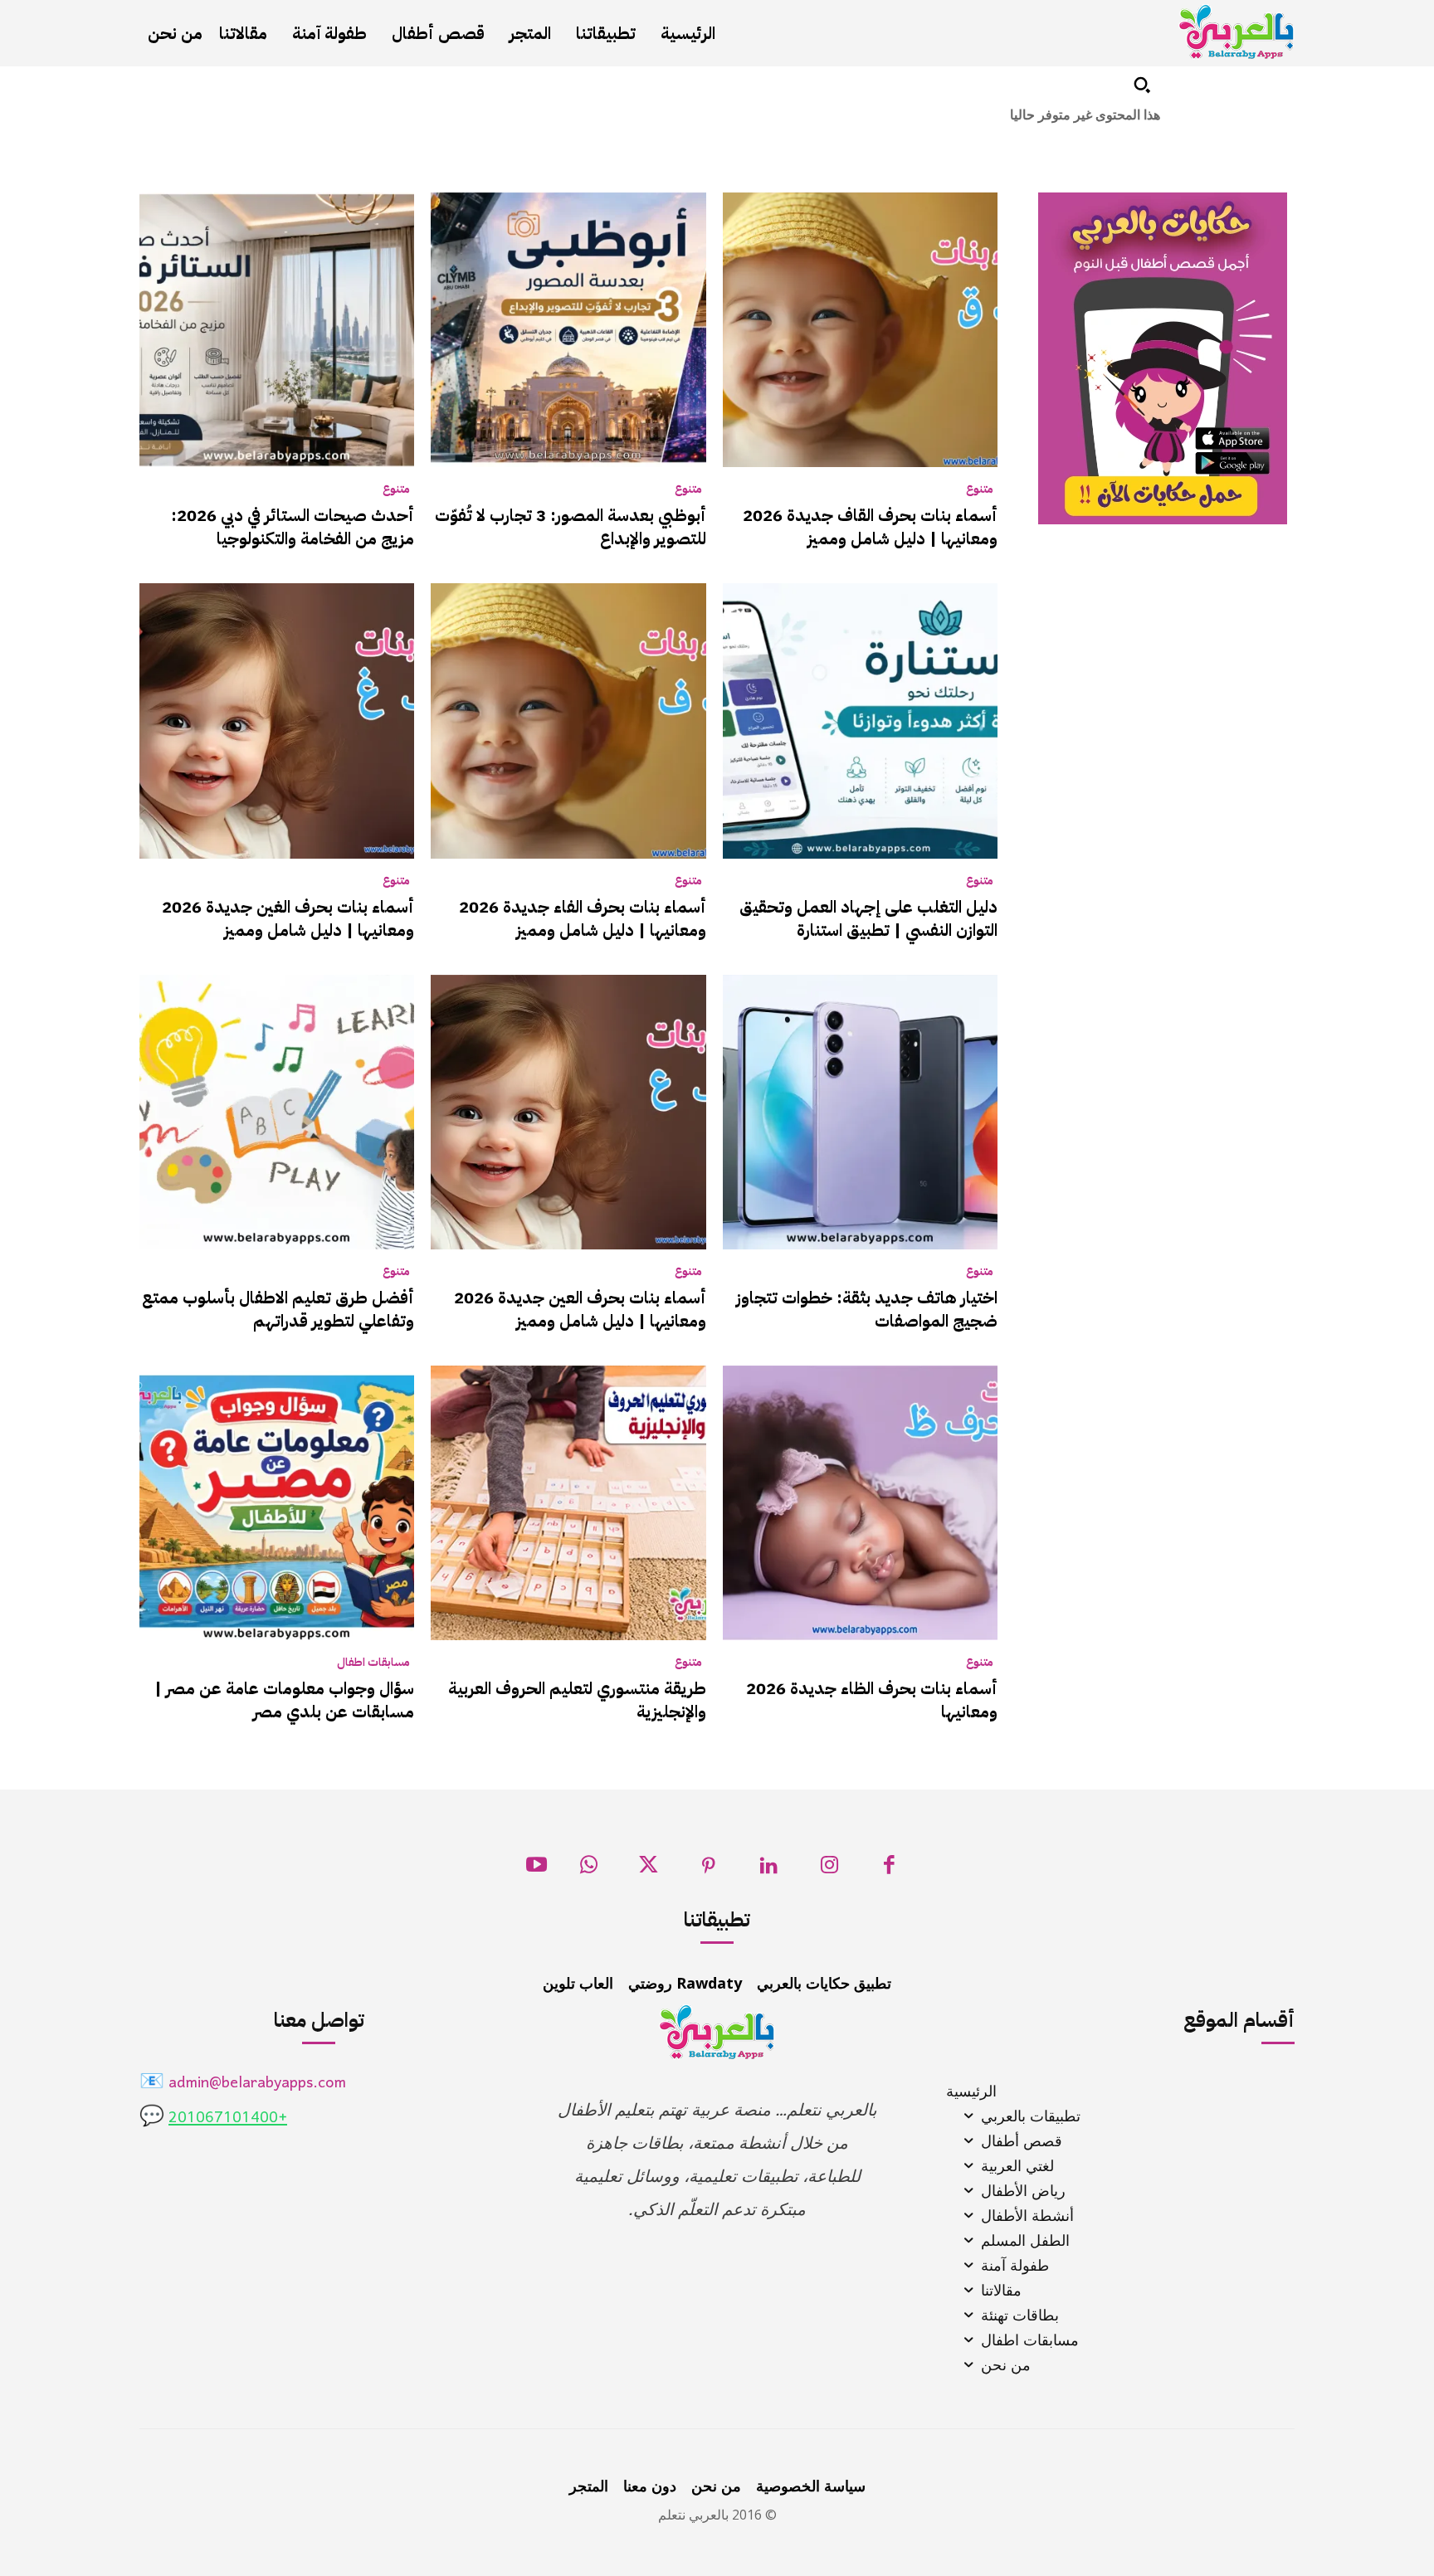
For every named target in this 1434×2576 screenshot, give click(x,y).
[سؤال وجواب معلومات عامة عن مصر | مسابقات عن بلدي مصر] (277, 1503)
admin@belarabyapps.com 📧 (243, 2084)
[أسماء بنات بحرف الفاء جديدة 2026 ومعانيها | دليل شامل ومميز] (568, 721)
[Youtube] (537, 1870)
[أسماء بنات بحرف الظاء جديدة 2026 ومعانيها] (860, 1503)
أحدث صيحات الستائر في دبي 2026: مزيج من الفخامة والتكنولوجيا (293, 527)
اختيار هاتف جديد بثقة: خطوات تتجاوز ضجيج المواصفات (867, 1309)
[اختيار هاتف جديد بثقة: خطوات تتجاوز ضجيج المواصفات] (860, 1112)
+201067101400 (228, 2118)
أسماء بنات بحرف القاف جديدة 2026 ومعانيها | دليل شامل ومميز (870, 527)
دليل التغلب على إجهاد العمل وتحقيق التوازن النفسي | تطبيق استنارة (868, 918)
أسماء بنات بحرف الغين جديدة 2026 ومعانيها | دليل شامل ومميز (288, 918)
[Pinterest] (709, 1870)
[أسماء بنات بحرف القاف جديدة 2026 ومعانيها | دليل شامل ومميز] (860, 330)
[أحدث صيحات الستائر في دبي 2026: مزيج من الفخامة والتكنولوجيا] (277, 330)
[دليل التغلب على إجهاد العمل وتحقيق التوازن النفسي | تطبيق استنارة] (860, 721)
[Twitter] (649, 1870)
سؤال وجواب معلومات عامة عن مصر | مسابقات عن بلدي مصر (284, 1700)
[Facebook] (889, 1870)
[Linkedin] (769, 1870)
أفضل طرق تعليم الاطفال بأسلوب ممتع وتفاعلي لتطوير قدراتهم (278, 1309)
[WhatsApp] (589, 1870)
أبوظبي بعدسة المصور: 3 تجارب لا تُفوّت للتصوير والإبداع (571, 527)
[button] (1142, 85)
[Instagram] (829, 1870)
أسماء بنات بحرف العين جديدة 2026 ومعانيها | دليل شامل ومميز (580, 1309)
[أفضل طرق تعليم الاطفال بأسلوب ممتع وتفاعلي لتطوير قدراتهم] (277, 1112)
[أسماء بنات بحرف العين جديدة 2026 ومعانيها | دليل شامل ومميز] (568, 1112)
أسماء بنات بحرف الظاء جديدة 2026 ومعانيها (872, 1700)
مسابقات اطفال (373, 1663)
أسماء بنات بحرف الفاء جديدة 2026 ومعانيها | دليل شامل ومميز (583, 918)
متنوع (980, 489)
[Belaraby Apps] (1236, 32)
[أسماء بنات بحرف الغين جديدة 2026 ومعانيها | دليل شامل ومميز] (277, 721)
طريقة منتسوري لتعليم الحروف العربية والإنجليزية (577, 1700)
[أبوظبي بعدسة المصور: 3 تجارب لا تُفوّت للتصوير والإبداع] (568, 330)
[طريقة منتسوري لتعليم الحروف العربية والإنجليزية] (568, 1503)
